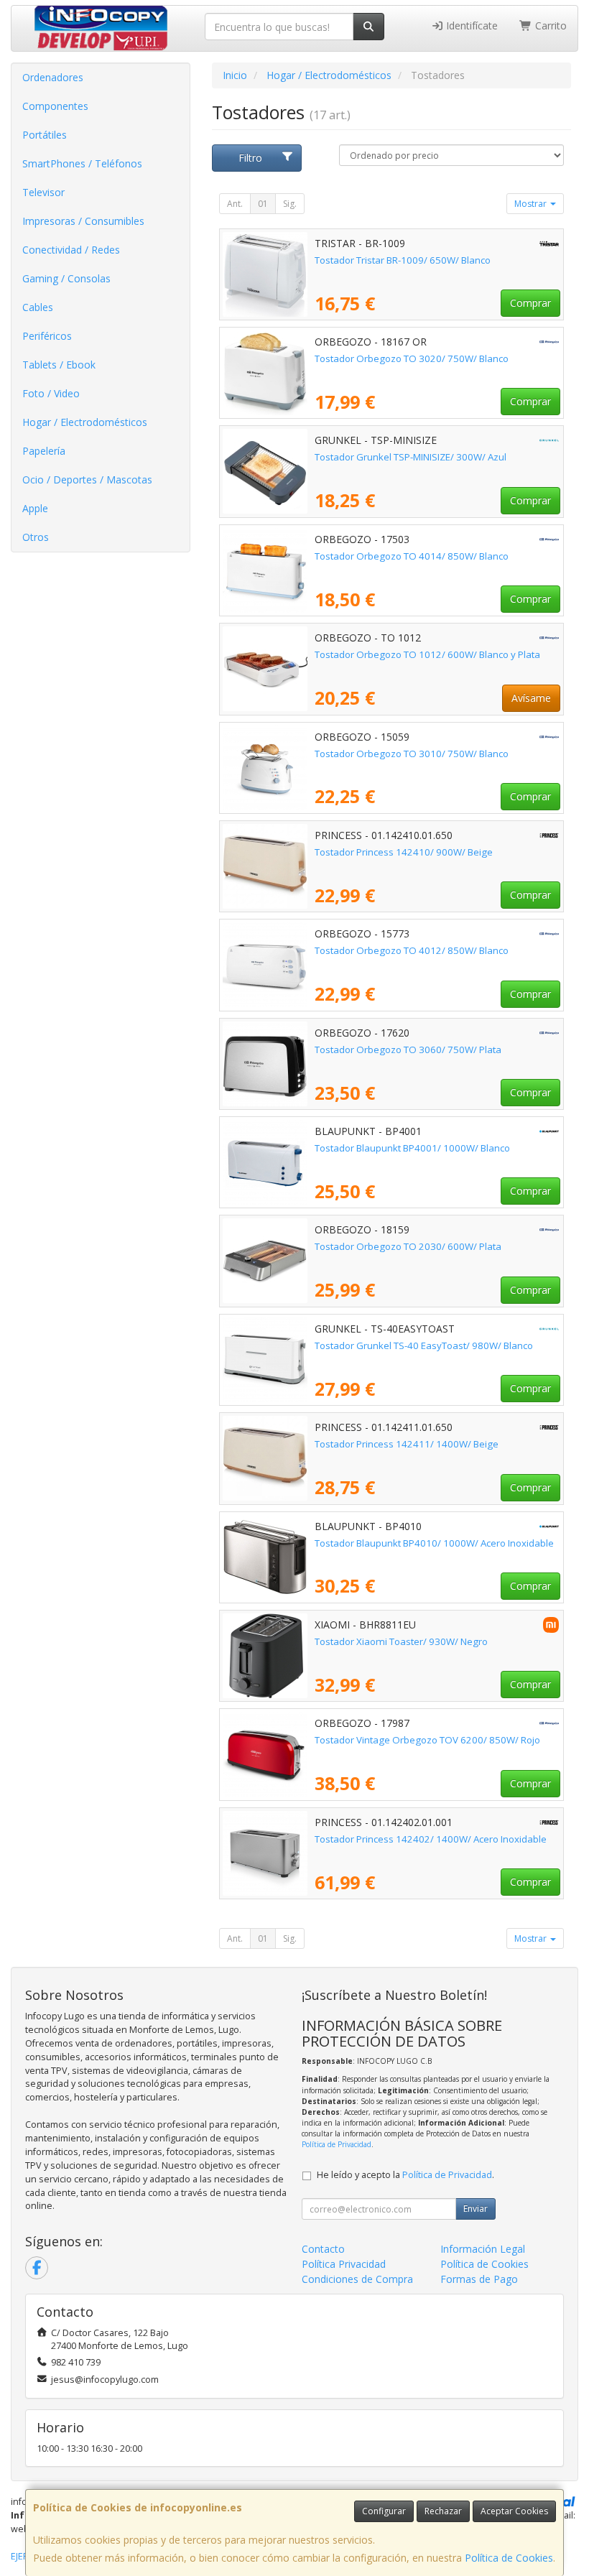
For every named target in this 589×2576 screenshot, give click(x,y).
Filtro (250, 158)
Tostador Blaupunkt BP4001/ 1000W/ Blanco (412, 1148)
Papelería (44, 451)
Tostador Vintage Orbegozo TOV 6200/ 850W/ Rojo (427, 1740)
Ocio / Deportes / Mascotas (87, 479)
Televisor (43, 192)
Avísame (531, 698)
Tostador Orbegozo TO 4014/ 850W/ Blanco (412, 556)
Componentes (55, 106)
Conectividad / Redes (71, 250)
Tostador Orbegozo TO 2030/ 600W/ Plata (408, 1246)
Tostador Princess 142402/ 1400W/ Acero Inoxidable (431, 1839)
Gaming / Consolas (66, 278)
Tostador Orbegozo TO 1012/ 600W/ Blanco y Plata (427, 654)
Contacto (323, 2249)
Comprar (530, 303)
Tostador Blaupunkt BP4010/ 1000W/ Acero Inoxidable (434, 1543)
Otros (36, 537)
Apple (35, 508)
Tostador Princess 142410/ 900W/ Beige (404, 852)
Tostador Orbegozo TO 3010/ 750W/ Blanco (412, 754)
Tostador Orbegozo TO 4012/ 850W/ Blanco (412, 950)
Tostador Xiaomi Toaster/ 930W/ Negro (401, 1641)
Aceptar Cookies (514, 2511)
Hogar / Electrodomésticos (85, 422)
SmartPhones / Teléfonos (82, 163)
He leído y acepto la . (405, 2175)
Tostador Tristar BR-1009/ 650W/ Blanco (403, 260)
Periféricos (47, 336)
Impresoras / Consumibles (83, 221)
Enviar (476, 2209)
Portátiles (45, 135)
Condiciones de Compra (357, 2279)
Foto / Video (51, 393)
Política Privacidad (344, 2264)
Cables (38, 307)
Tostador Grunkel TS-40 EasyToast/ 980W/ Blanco (424, 1345)
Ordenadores (53, 77)
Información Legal (483, 2249)
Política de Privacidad (337, 2144)
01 (263, 204)
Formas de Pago (479, 2279)
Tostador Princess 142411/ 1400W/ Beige (407, 1444)
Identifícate (470, 26)
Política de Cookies (509, 2558)
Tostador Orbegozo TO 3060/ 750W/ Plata (408, 1050)
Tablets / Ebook (59, 365)
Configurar (384, 2511)
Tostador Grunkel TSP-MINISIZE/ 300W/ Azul (411, 457)
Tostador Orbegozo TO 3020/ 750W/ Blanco (412, 358)
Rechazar (443, 2511)
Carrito (549, 26)
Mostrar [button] (532, 204)
